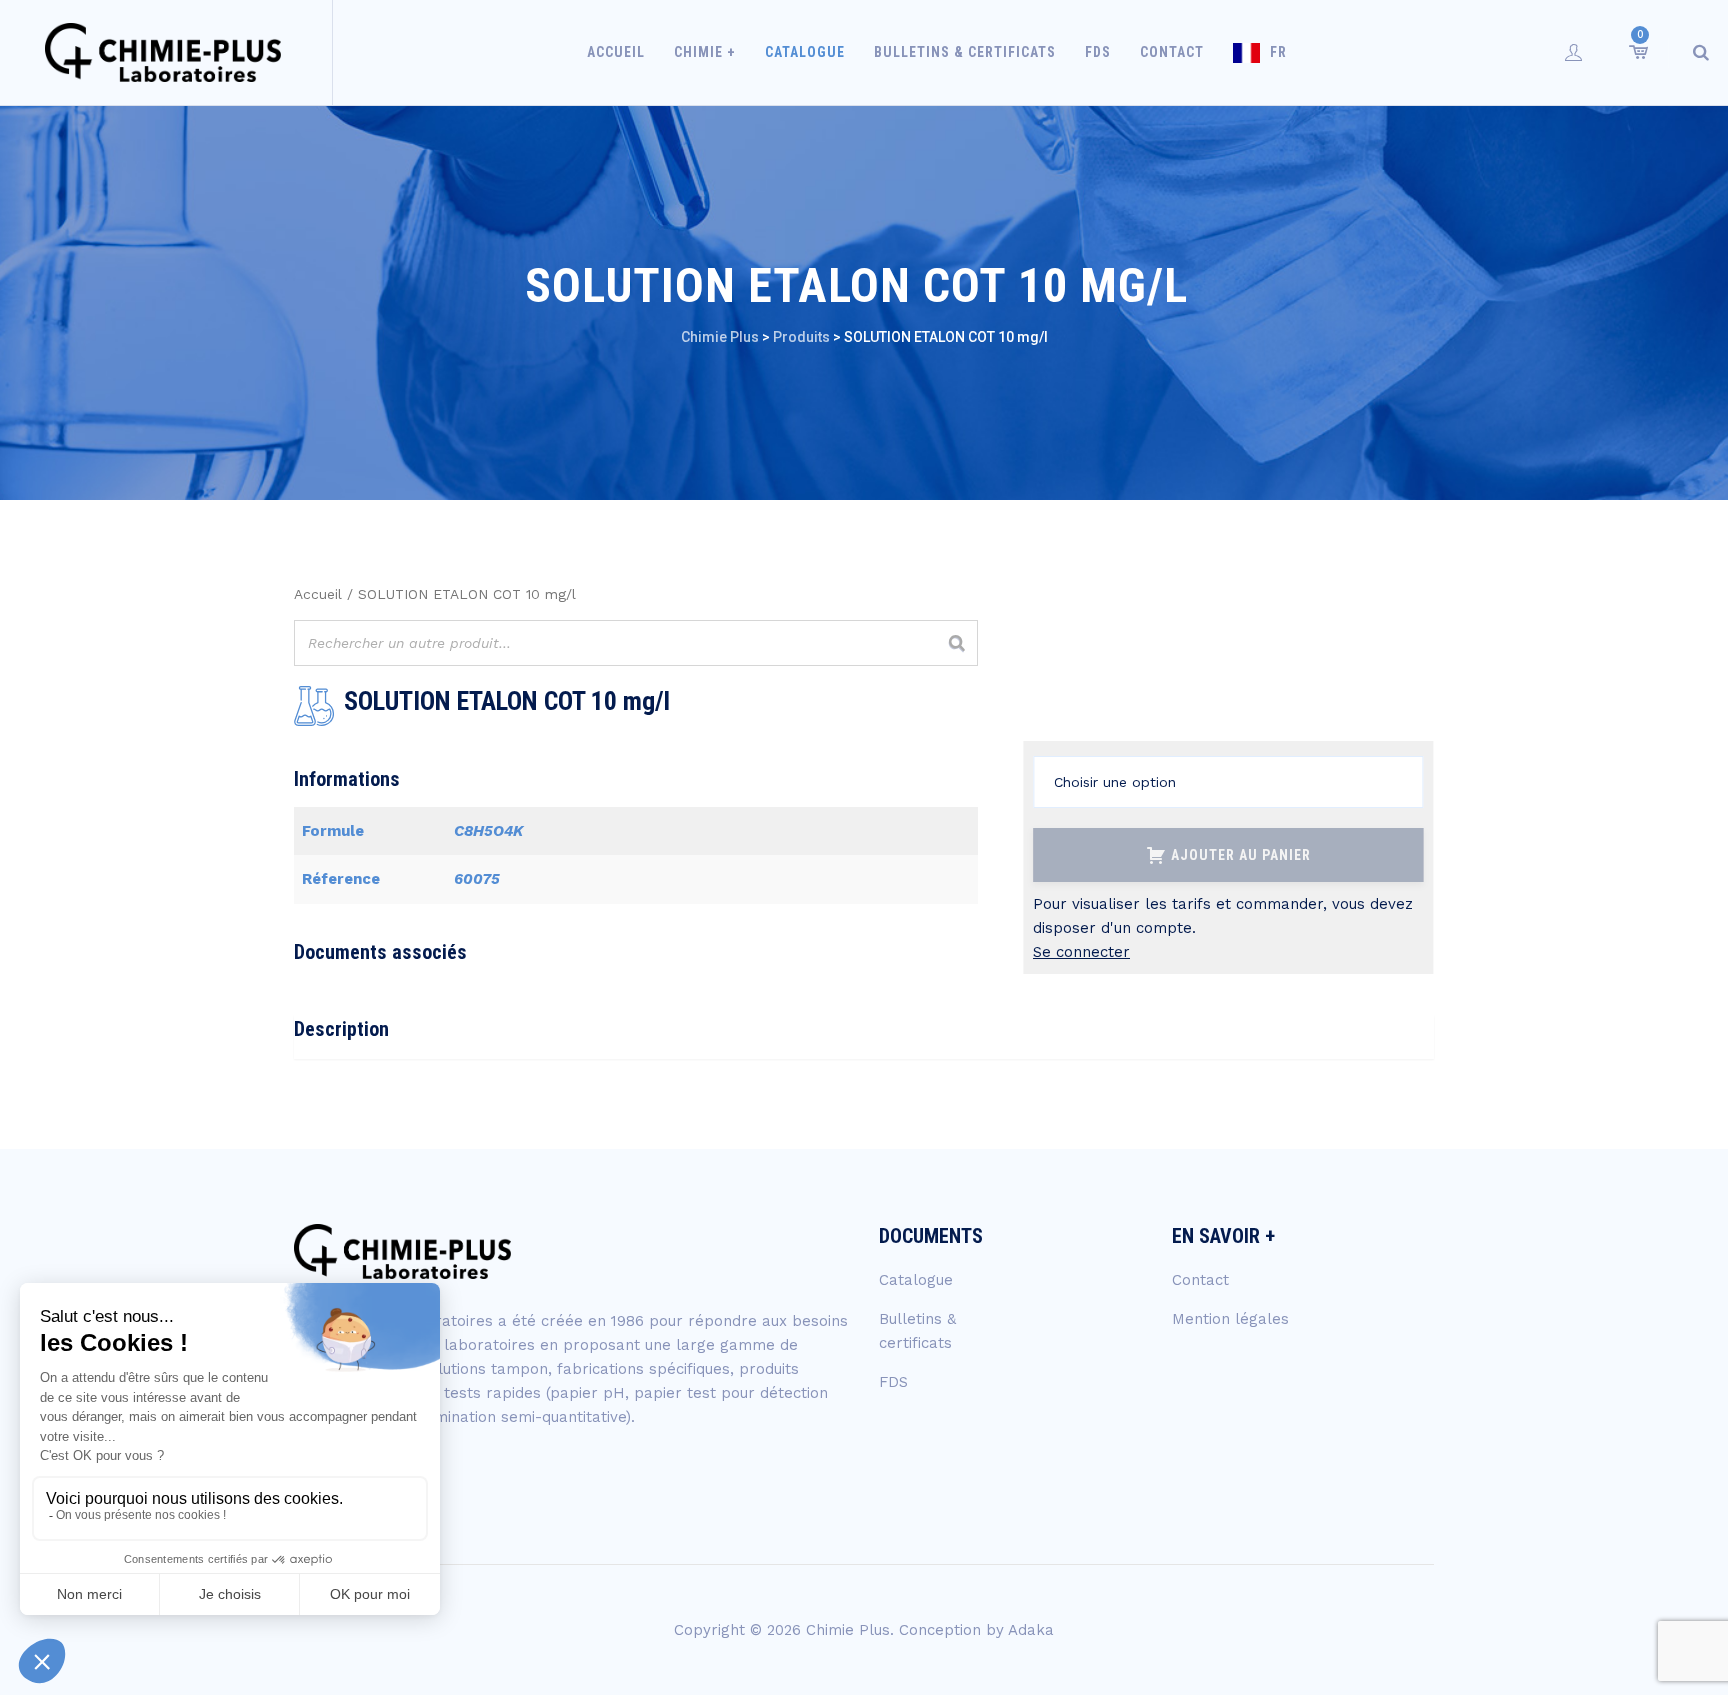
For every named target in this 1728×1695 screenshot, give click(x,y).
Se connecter (1081, 952)
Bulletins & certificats (965, 52)
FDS (1098, 52)
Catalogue (805, 52)
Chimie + (705, 52)
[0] (1637, 52)
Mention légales (1230, 1319)
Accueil (616, 52)
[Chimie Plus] (163, 52)
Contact (1172, 52)
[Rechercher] (957, 643)
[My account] (1574, 52)
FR (1278, 52)
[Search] (1701, 52)
